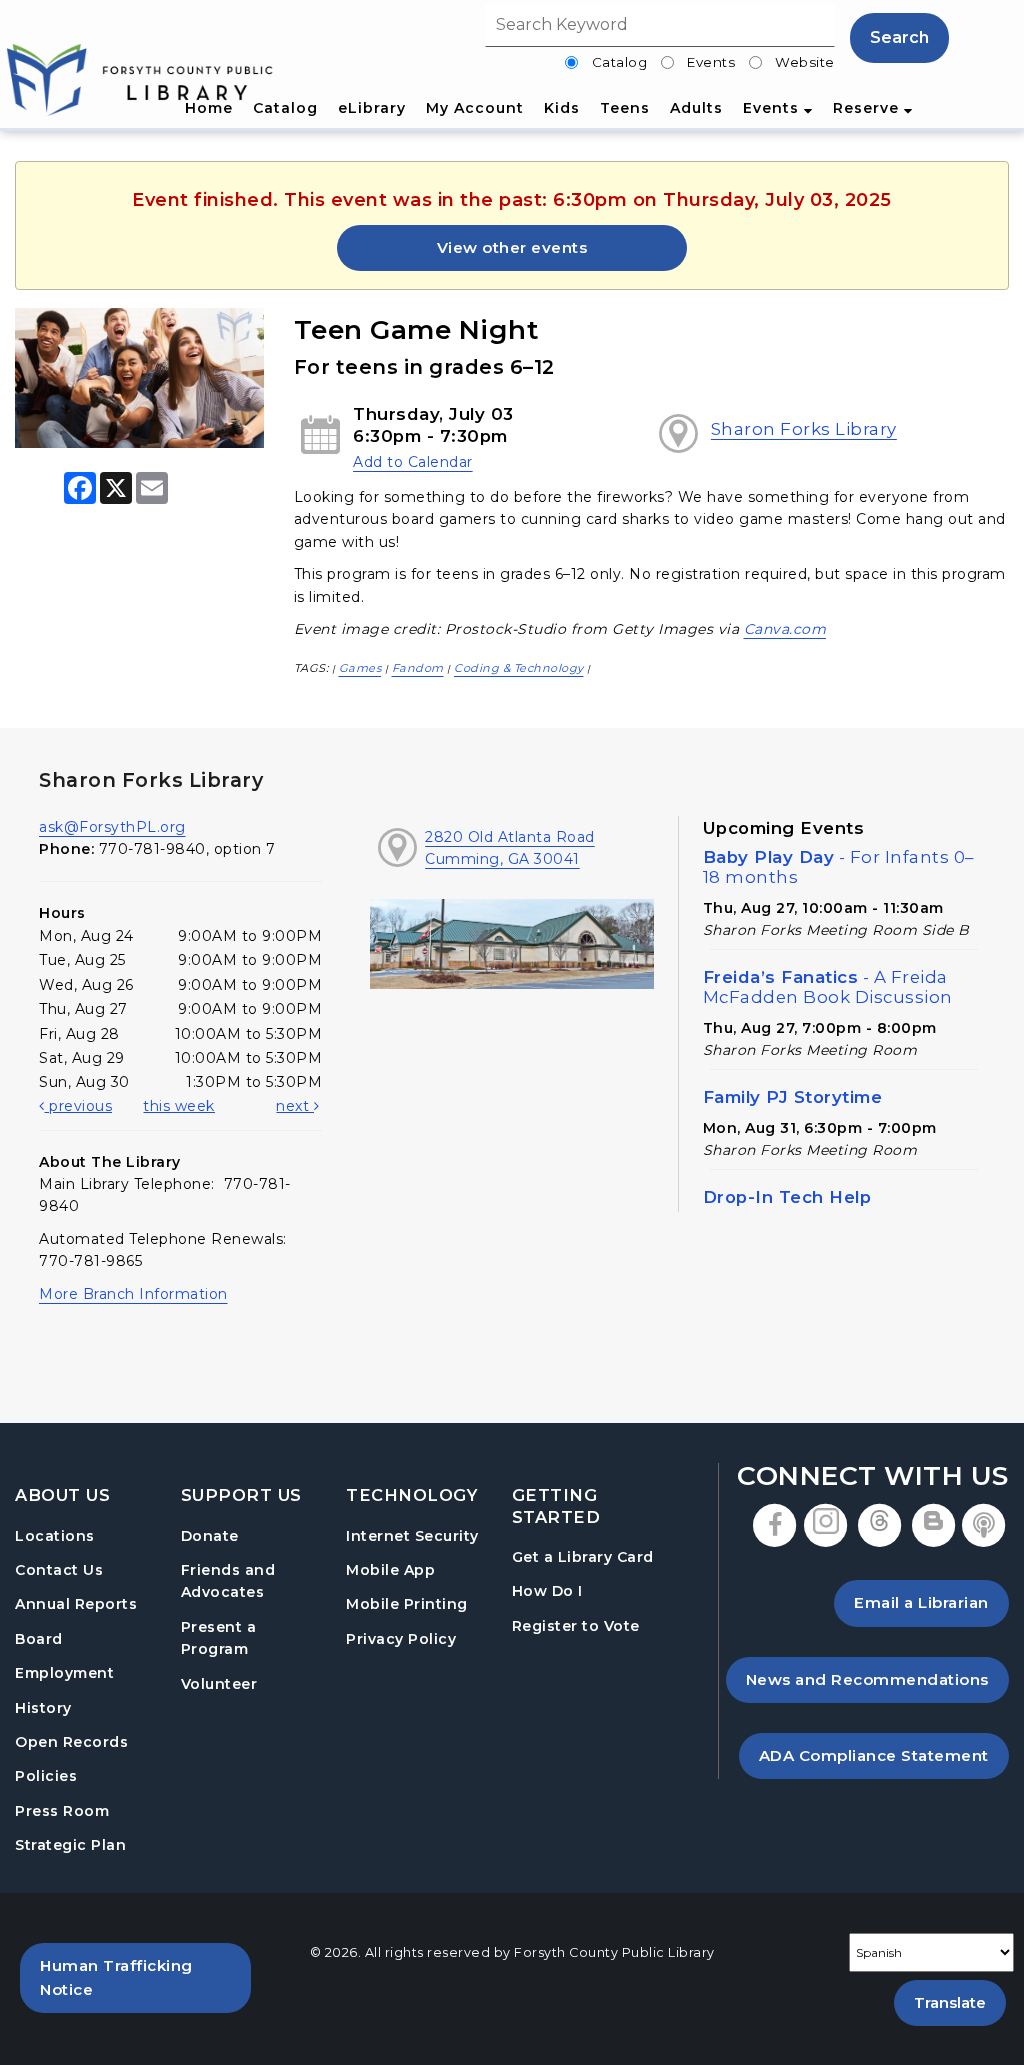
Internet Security (412, 1536)
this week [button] (179, 1106)
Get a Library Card (583, 1556)
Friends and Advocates (228, 1581)
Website (805, 62)
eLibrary (372, 108)
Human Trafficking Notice (145, 1977)
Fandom (418, 668)
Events (711, 62)
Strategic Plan (70, 1845)
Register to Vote (576, 1625)
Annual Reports (76, 1604)
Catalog (620, 62)
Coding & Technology (519, 668)
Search (899, 37)
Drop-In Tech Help (787, 1197)
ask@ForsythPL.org (112, 827)
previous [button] (78, 1106)
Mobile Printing (407, 1604)
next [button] (295, 1106)
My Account (475, 108)
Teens (625, 108)
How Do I (547, 1590)
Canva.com (785, 629)
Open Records (71, 1742)
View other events (512, 247)
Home (209, 108)
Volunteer (219, 1684)
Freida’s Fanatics (828, 987)
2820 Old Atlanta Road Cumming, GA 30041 (510, 848)
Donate (210, 1536)
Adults (696, 108)
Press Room (62, 1811)
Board (39, 1639)
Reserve (868, 108)
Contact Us (59, 1570)
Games (360, 668)
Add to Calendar (413, 462)
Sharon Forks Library (804, 429)
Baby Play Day (838, 867)
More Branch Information (133, 1294)
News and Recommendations (877, 1679)
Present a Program (219, 1638)
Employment (64, 1673)
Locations (55, 1536)
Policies (46, 1776)
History (43, 1708)
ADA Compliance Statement (884, 1755)
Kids (562, 108)
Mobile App (390, 1570)
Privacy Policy (401, 1639)
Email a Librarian (921, 1602)
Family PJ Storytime (793, 1097)
